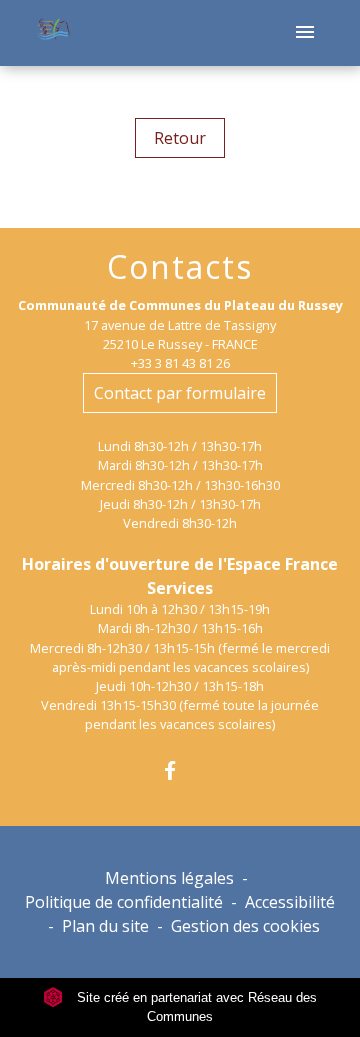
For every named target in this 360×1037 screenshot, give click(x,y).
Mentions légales (169, 878)
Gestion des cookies (245, 926)
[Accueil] (52, 33)
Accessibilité (290, 902)
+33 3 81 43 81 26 (180, 363)
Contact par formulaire (180, 393)
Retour (180, 138)
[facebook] (179, 770)
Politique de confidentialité (124, 902)
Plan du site (105, 926)
